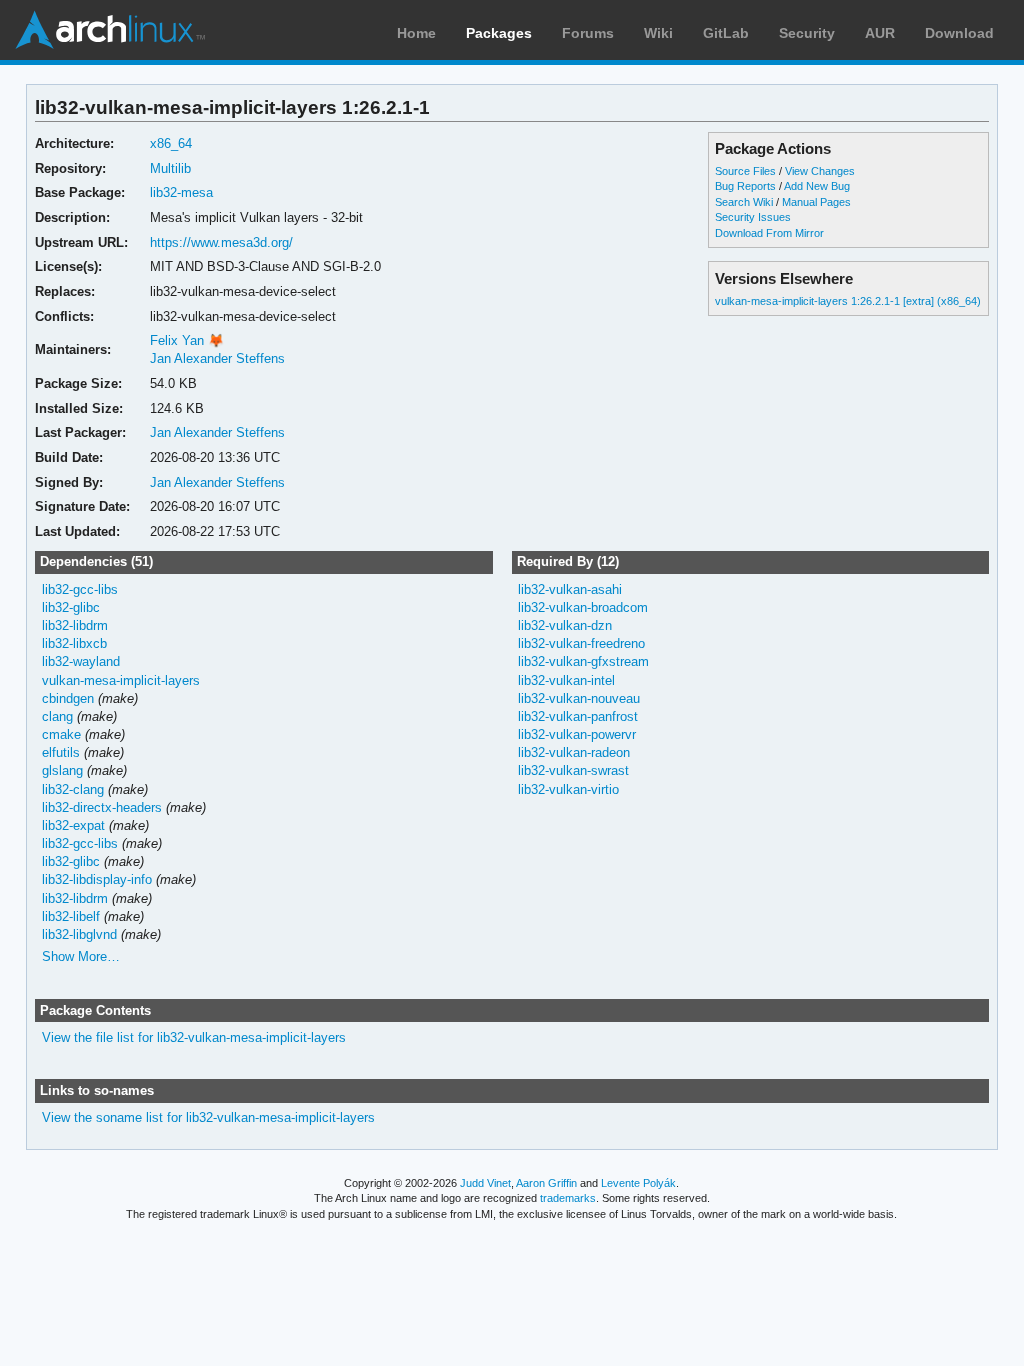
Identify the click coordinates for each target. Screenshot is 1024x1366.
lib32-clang (73, 789)
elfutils (61, 752)
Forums (588, 33)
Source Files (745, 171)
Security (807, 33)
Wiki (658, 33)
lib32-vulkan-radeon (574, 752)
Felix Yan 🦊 (187, 340)
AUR (880, 33)
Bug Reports (745, 186)
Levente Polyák (638, 1183)
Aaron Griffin (546, 1183)
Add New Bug (817, 186)
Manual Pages (816, 202)
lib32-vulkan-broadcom (583, 607)
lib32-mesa (181, 192)
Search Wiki (744, 202)
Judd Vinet (485, 1183)
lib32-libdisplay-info (97, 879)
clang (57, 716)
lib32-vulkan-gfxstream (583, 661)
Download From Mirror (769, 233)
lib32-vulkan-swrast (573, 770)
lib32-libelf (71, 916)
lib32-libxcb (74, 643)
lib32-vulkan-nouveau (579, 698)
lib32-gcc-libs (80, 589)
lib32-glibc (71, 607)
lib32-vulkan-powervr (577, 734)
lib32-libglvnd (79, 934)
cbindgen (68, 698)
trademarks (568, 1198)
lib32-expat (73, 825)
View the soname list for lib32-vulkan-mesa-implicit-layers (208, 1117)
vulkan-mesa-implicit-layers (121, 680)
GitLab (726, 33)
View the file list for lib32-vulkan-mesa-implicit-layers (194, 1037)
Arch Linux (110, 30)
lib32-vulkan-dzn (565, 625)
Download (959, 33)
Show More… (81, 956)
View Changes (820, 171)
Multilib (170, 168)
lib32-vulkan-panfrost (578, 716)
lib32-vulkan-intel (566, 680)
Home (416, 33)
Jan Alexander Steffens (217, 358)
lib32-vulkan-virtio (568, 789)
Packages (499, 33)
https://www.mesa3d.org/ (221, 242)
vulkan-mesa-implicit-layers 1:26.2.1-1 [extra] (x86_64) (848, 301)
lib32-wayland (81, 661)
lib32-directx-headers (102, 807)
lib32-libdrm (75, 625)
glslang (62, 770)
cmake (61, 734)
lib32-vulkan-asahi (570, 589)
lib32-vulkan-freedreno (581, 643)
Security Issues (753, 217)
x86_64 (171, 143)
